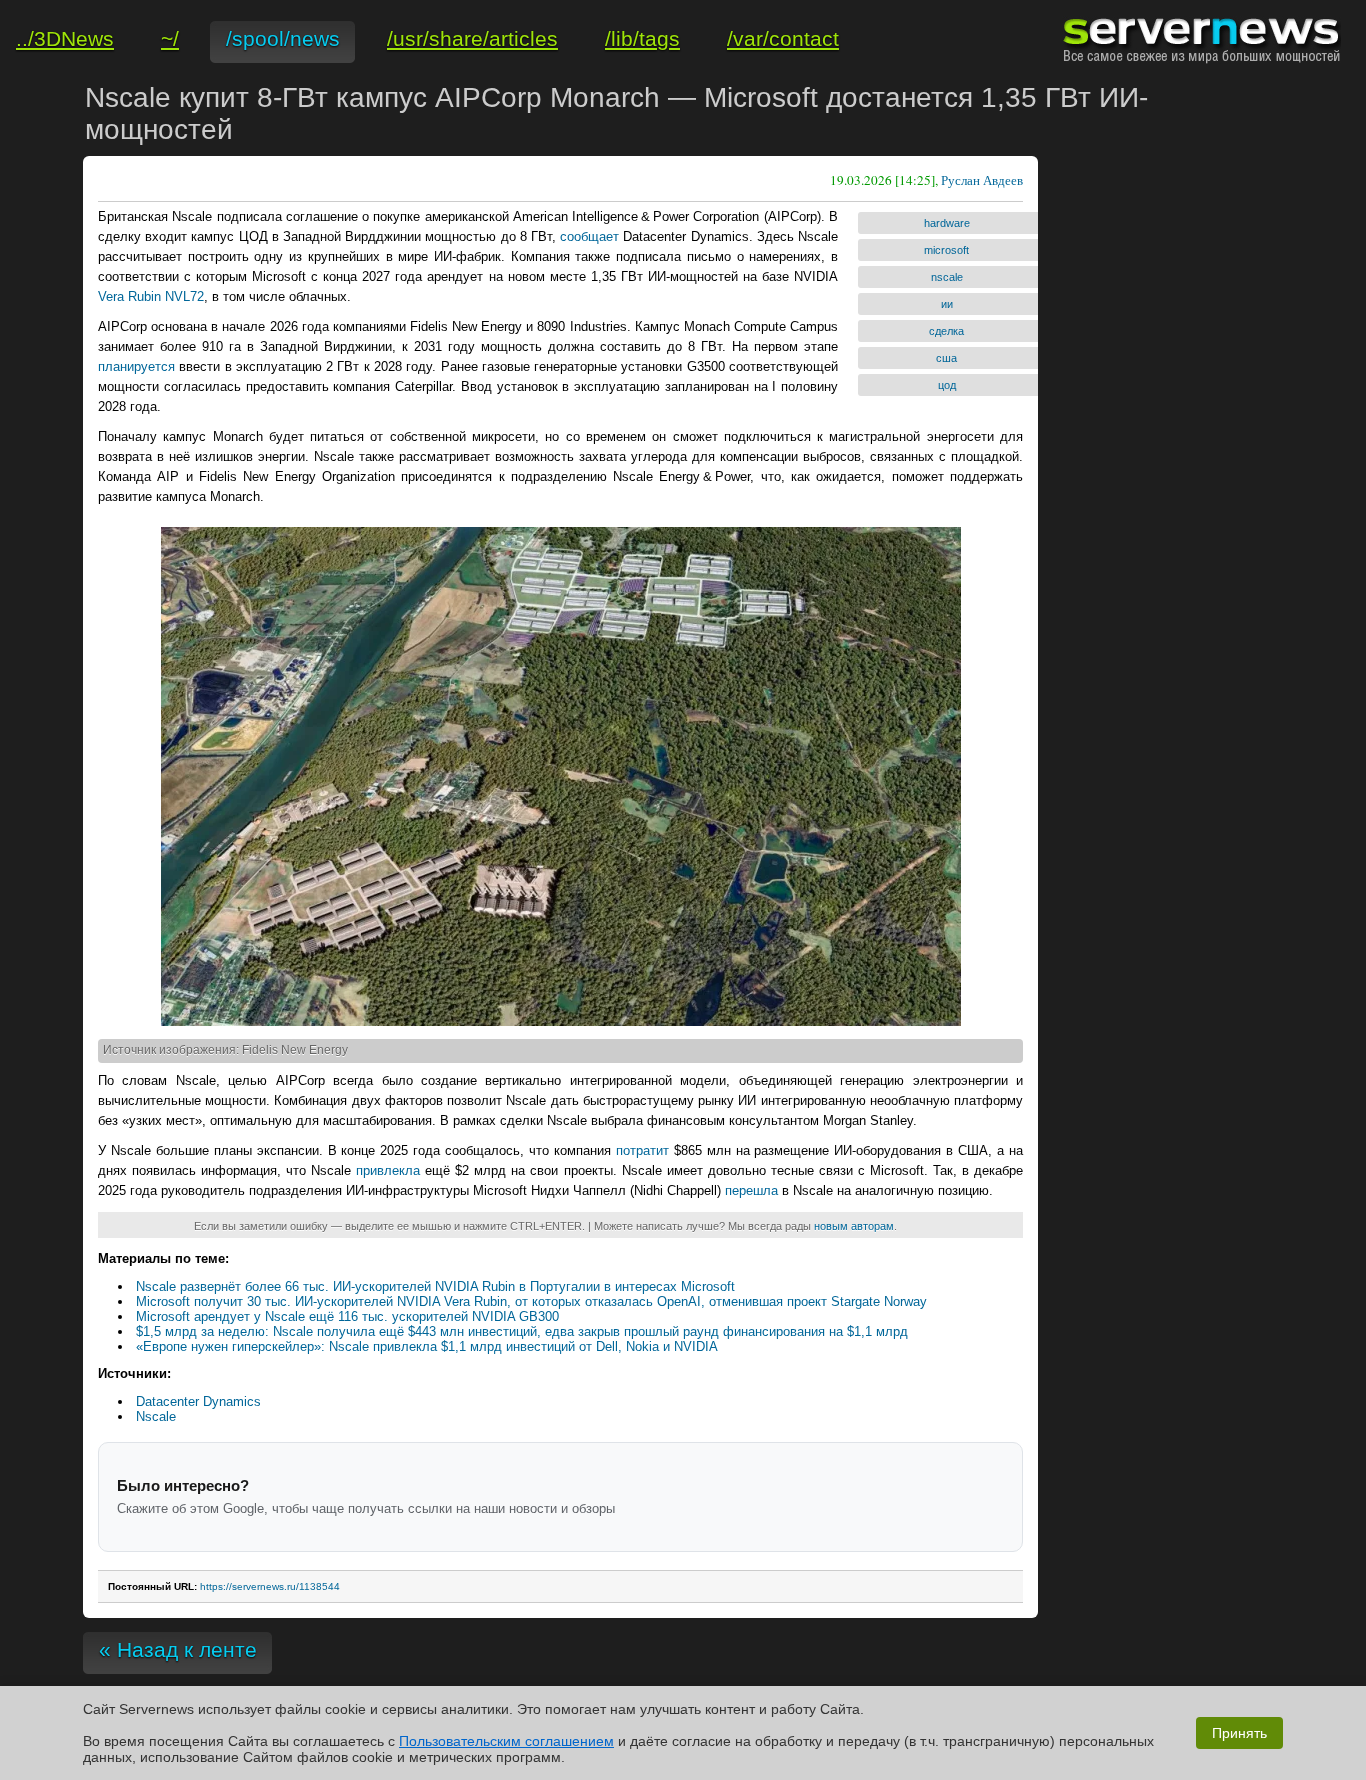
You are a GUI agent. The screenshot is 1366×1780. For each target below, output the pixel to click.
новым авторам (854, 1226)
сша (946, 358)
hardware (947, 223)
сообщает (589, 236)
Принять (1239, 1733)
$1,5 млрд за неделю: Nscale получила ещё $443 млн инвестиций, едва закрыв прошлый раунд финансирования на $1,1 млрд (522, 1331)
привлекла (388, 1170)
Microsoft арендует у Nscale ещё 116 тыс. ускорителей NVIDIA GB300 (347, 1316)
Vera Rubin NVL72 (151, 296)
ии (947, 304)
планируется (136, 366)
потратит (642, 1150)
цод (947, 385)
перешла (751, 1190)
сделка (946, 331)
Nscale (156, 1416)
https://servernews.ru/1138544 (270, 1586)
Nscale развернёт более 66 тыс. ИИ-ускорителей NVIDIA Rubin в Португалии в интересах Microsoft (435, 1286)
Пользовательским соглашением (506, 1741)
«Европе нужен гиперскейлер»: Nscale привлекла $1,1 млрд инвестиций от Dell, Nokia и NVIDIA (427, 1346)
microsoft (946, 250)
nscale (947, 277)
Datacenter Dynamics (198, 1401)
